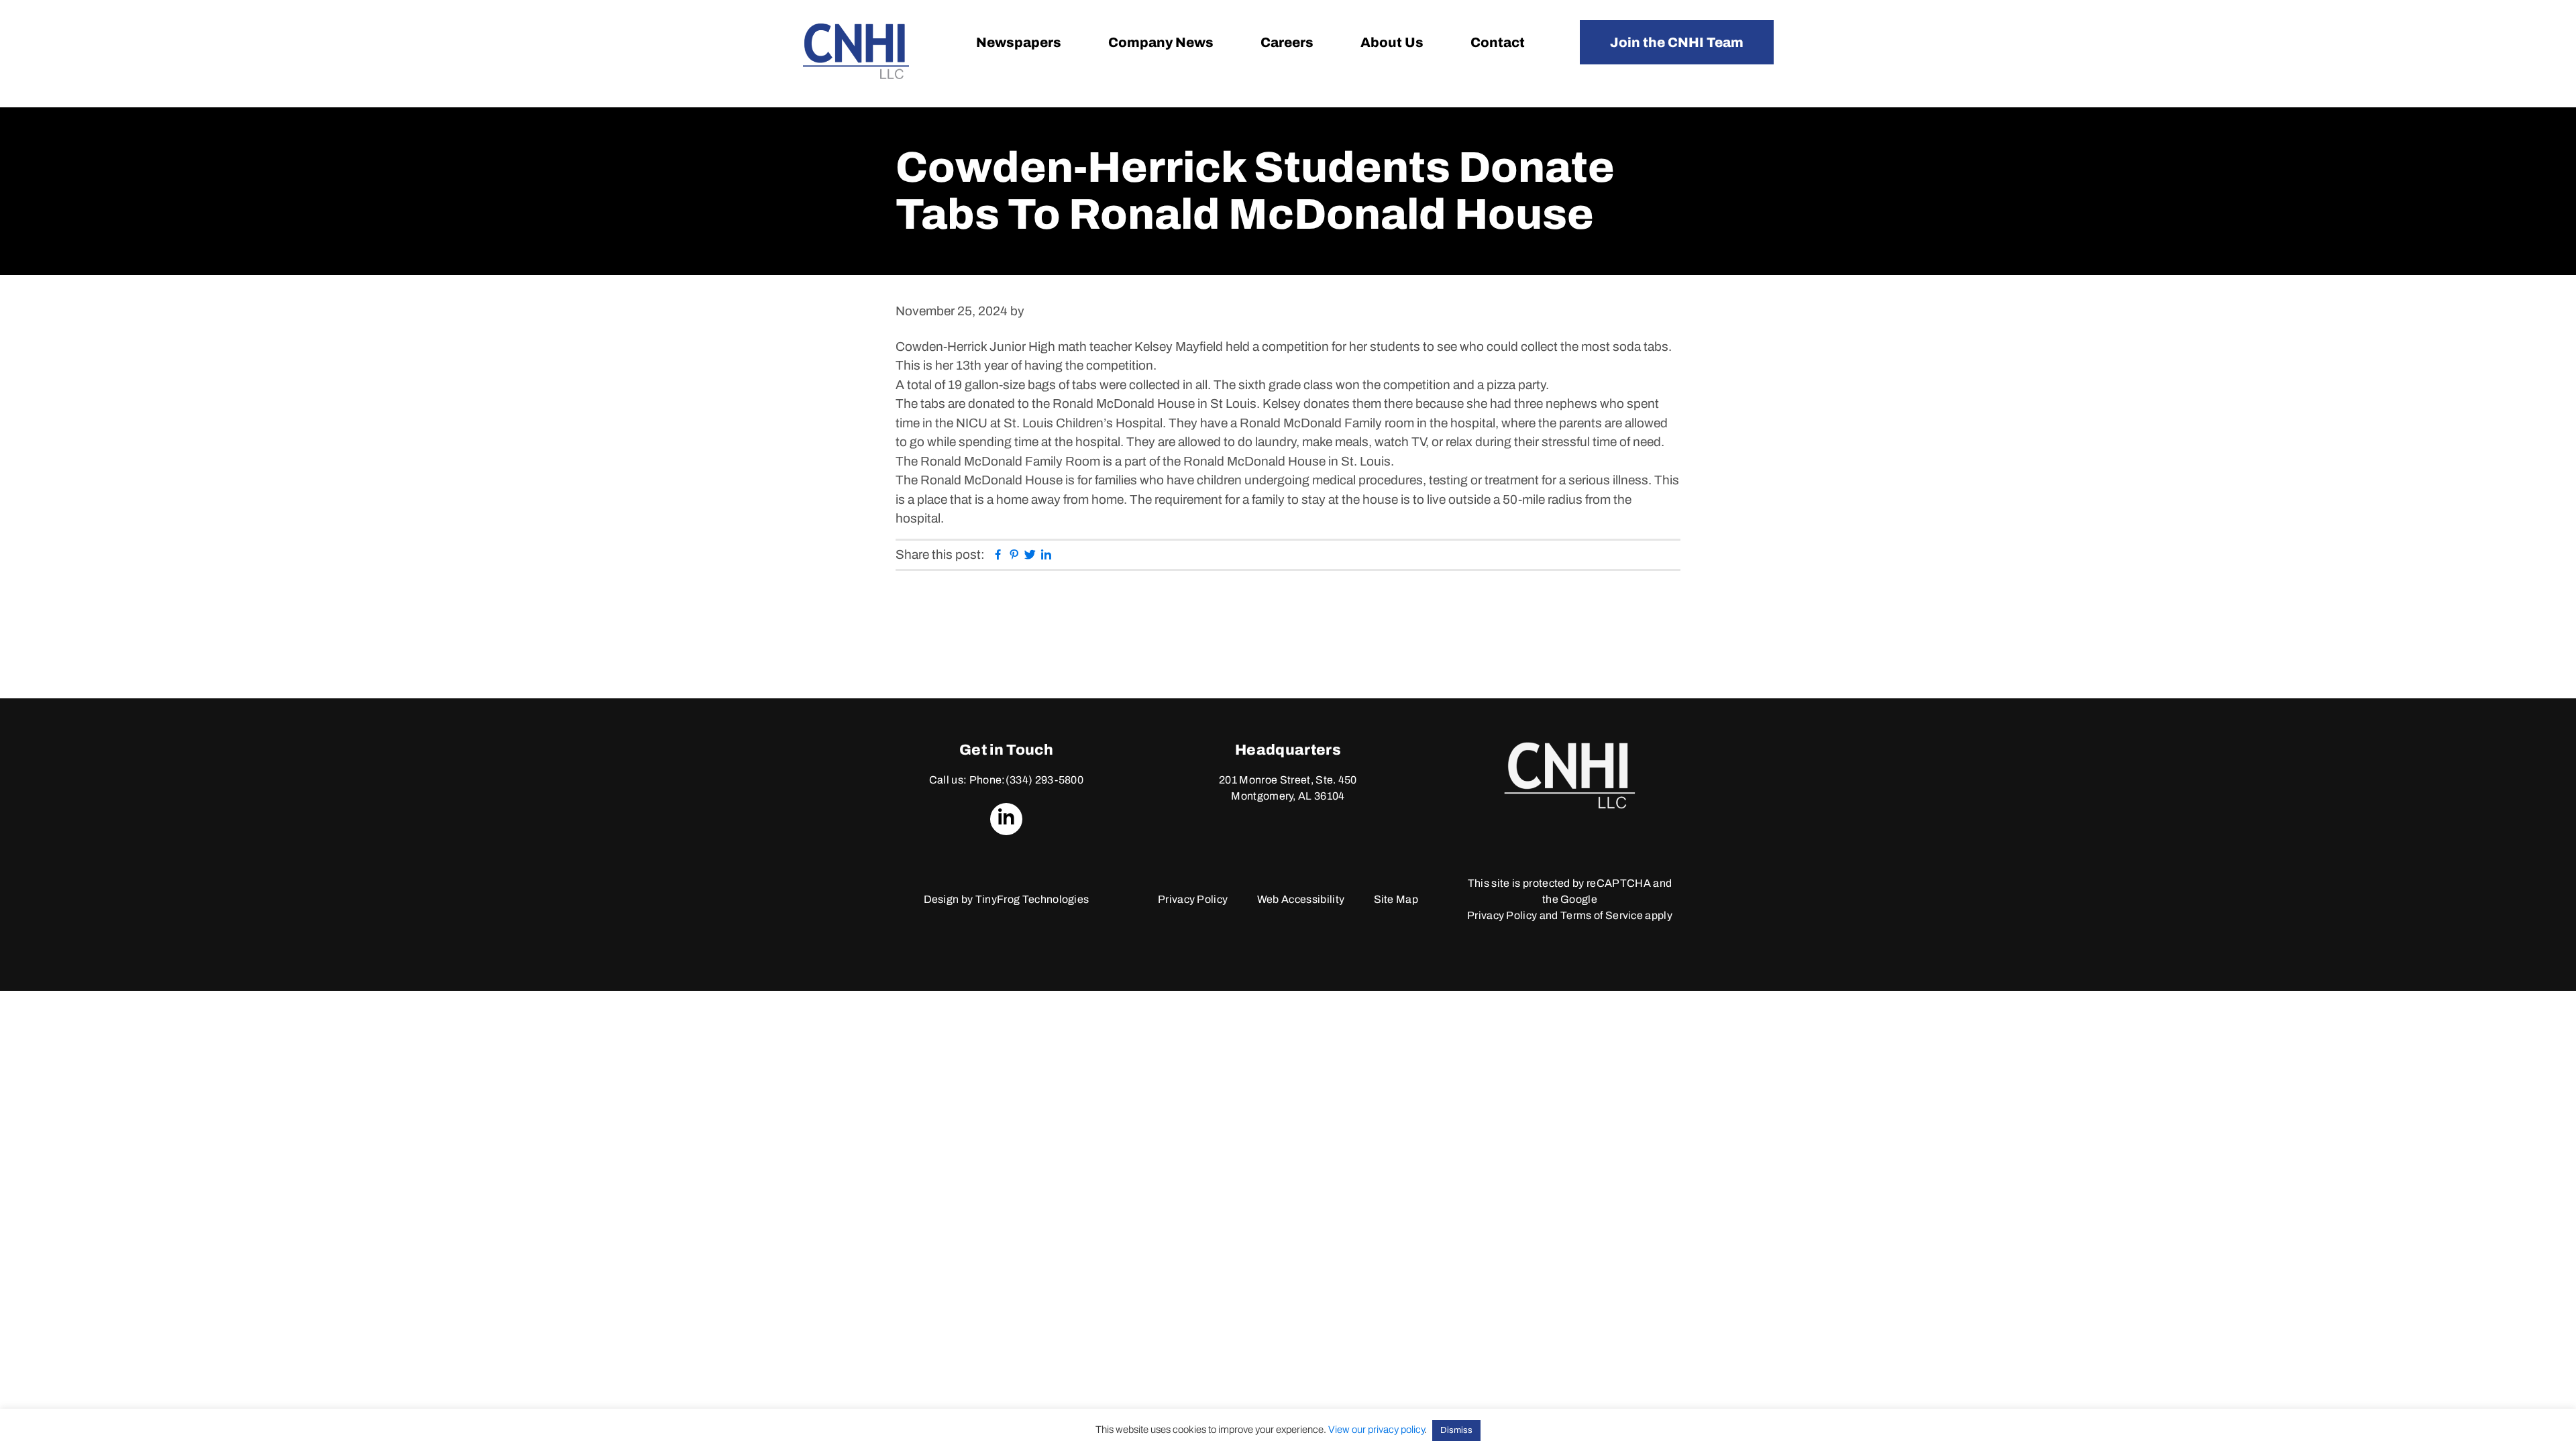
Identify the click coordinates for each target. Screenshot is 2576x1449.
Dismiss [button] (1456, 1430)
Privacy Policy (1193, 899)
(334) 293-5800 (1044, 780)
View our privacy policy (1376, 1430)
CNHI (856, 51)
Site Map (1396, 899)
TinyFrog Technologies (1032, 899)
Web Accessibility (1301, 899)
